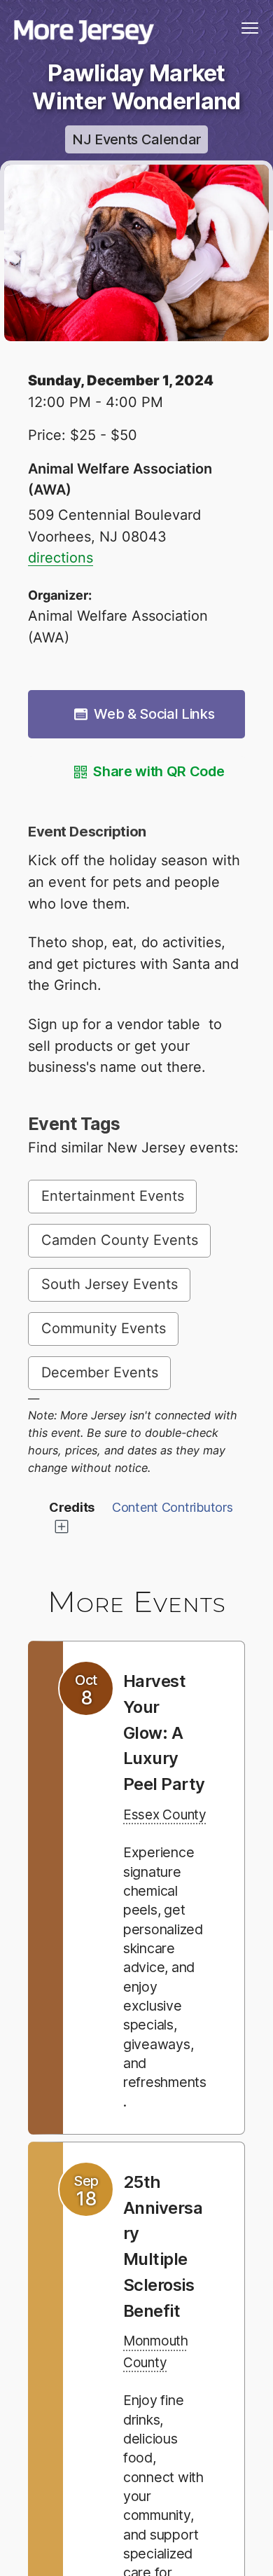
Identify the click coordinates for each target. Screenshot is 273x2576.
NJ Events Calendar (136, 139)
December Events (100, 1372)
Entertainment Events (113, 1196)
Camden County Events (120, 1240)
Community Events (104, 1328)
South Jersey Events (110, 1284)
